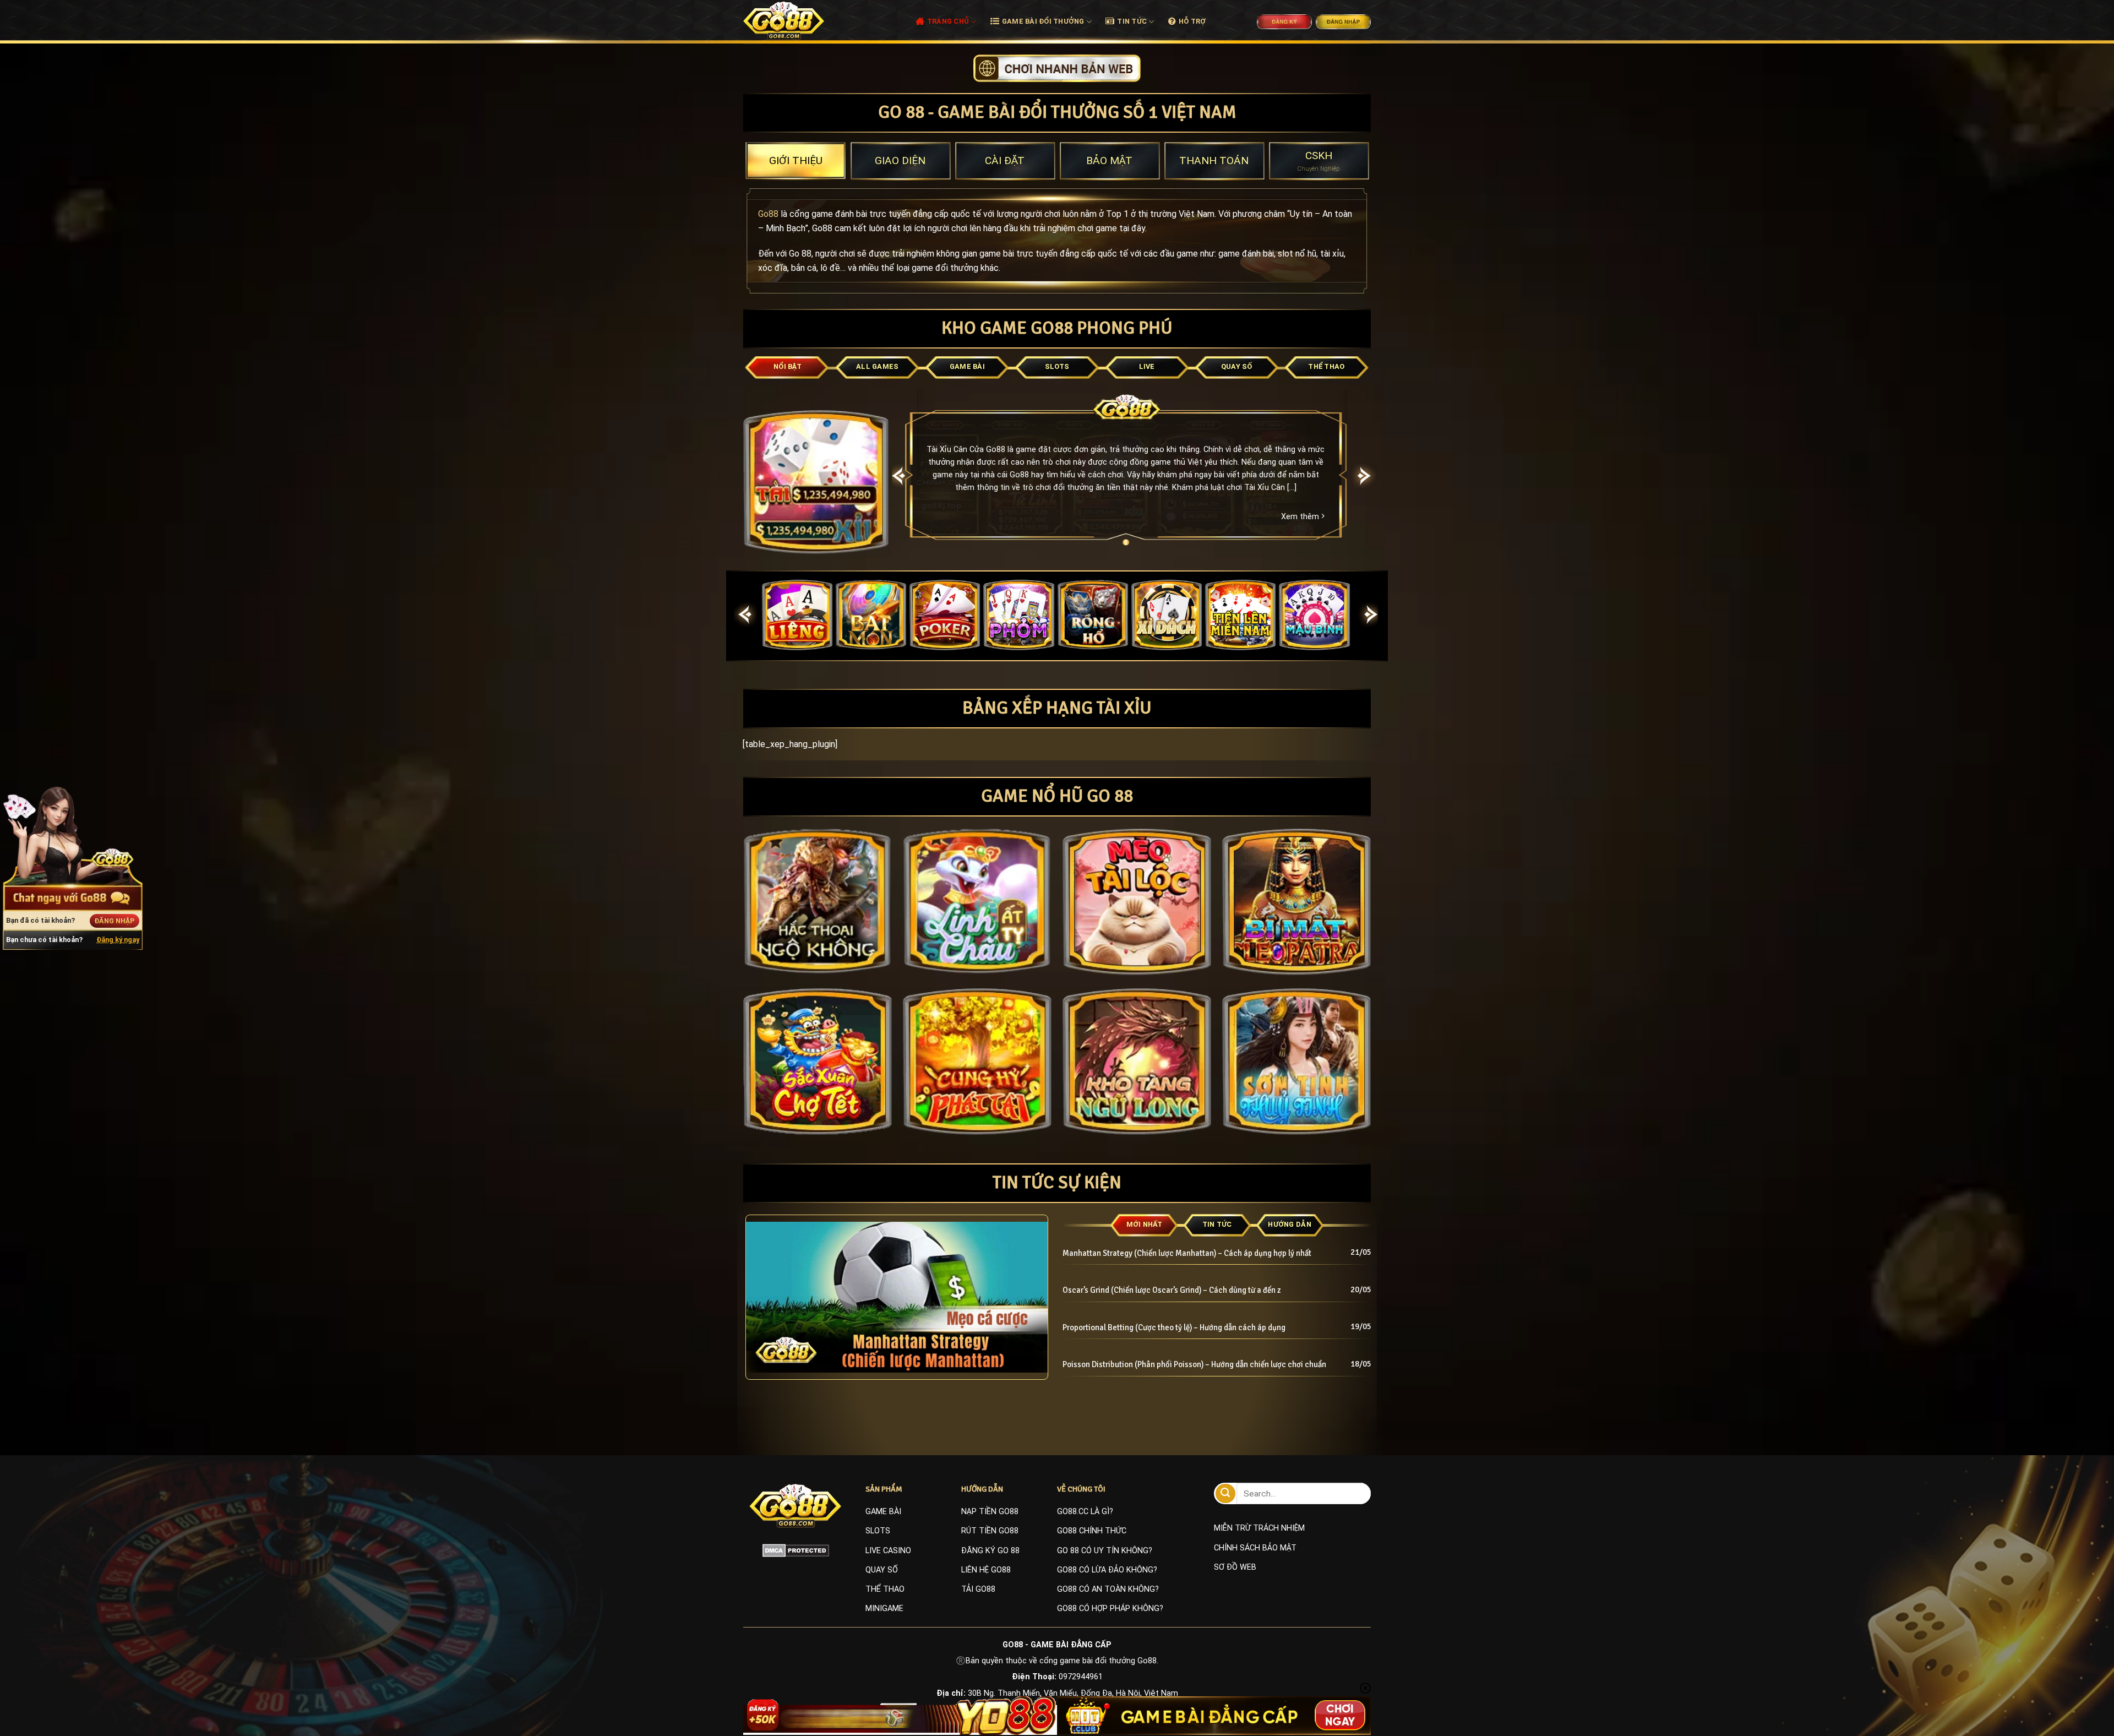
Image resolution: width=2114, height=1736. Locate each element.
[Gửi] (1225, 1493)
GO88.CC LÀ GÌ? (1085, 1512)
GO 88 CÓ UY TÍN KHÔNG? (1105, 1551)
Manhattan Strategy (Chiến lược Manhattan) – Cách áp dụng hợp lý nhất (1187, 1253)
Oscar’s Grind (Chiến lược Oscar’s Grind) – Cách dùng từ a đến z (1172, 1290)
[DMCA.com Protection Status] (796, 1550)
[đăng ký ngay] (1057, 67)
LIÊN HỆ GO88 (986, 1570)
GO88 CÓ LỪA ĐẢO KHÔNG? (1107, 1570)
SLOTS (878, 1531)
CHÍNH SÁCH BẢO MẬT (1255, 1548)
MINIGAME (884, 1609)
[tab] (796, 161)
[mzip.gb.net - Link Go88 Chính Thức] (796, 20)
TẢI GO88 (978, 1589)
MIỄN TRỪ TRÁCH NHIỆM (1259, 1528)
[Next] (1365, 476)
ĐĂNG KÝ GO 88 (990, 1551)
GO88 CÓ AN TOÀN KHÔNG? (1108, 1589)
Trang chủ (948, 21)
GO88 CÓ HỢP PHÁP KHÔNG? (1110, 1609)
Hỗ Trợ (1192, 21)
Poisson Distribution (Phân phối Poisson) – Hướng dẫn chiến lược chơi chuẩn (1196, 1364)
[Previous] (899, 476)
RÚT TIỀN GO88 (990, 1531)
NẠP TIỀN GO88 (990, 1512)
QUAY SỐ (882, 1570)
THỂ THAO (885, 1589)
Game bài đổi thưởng (1043, 21)
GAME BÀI (883, 1512)
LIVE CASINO (888, 1551)
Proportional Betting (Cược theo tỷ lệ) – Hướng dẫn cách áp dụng (1174, 1327)
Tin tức (1132, 21)
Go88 (768, 214)
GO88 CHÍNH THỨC (1092, 1531)
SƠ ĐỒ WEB (1235, 1567)
